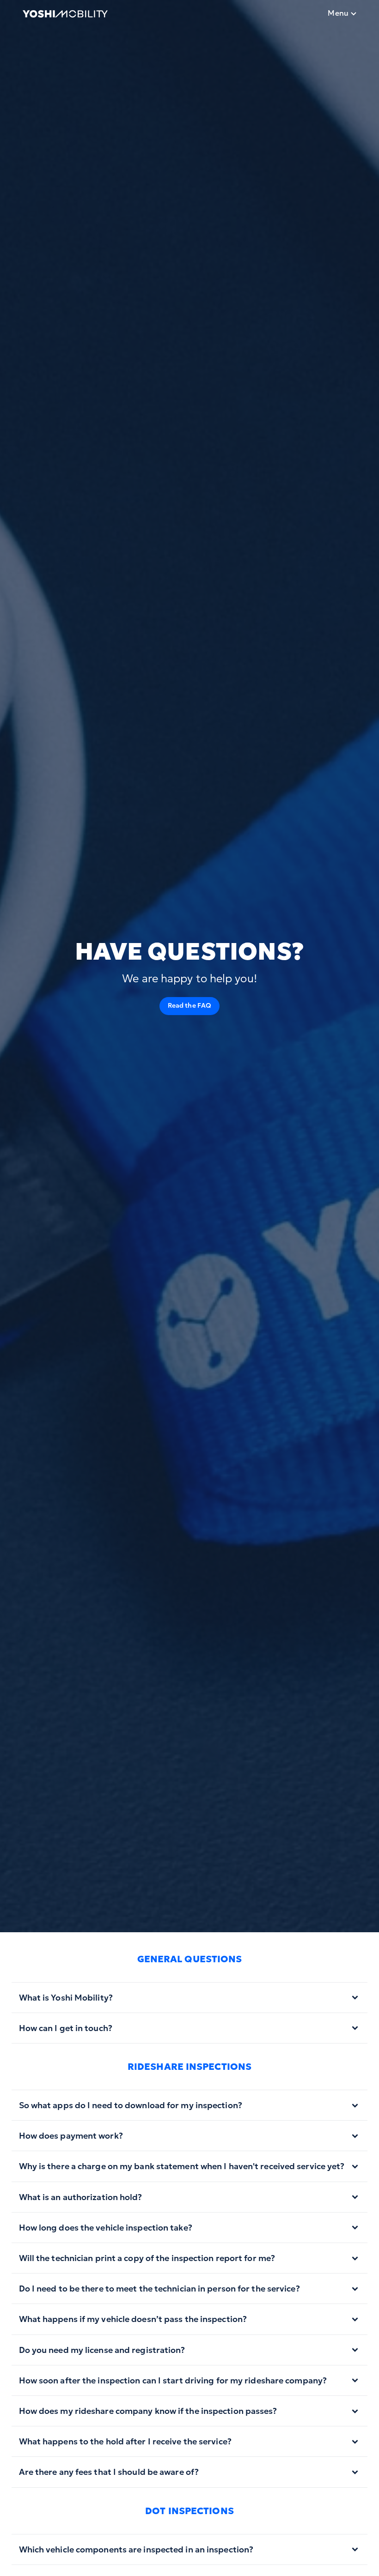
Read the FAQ (189, 1005)
